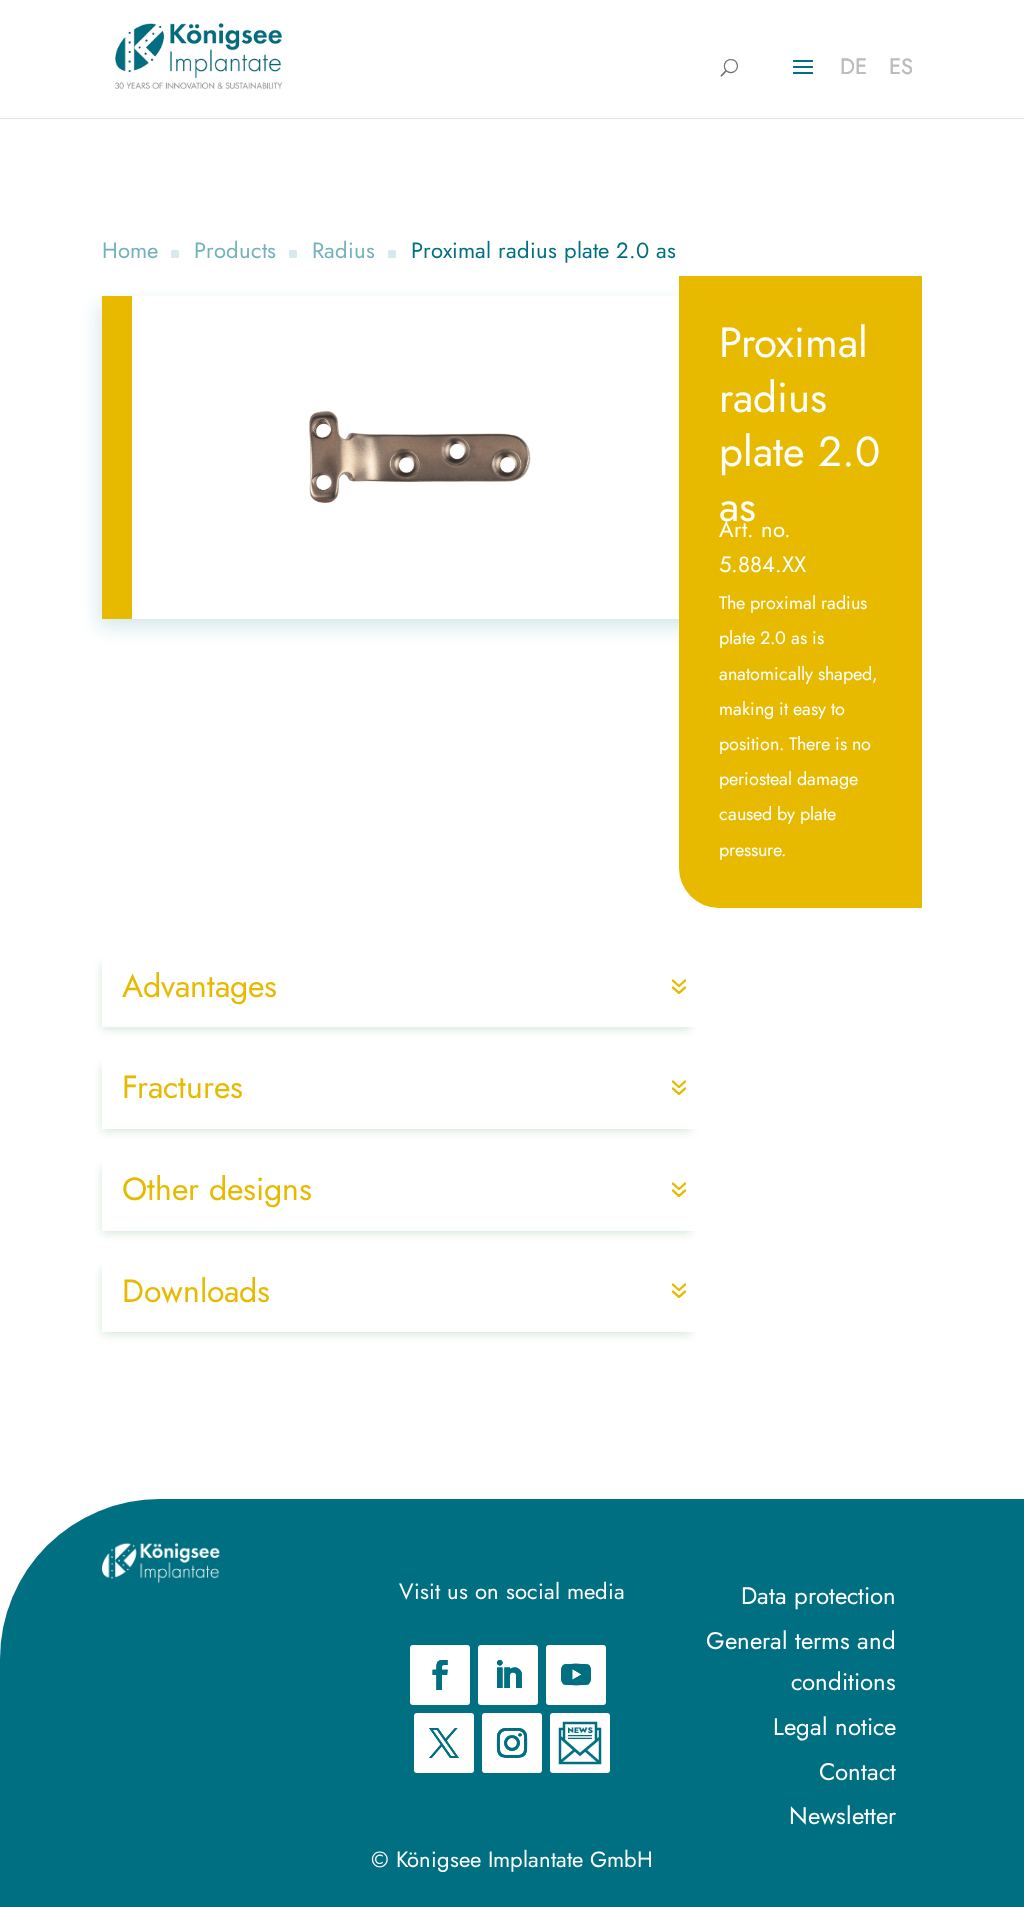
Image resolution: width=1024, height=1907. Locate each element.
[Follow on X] (444, 1743)
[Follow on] (580, 1743)
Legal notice (834, 1726)
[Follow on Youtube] (576, 1675)
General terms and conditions (801, 1661)
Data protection (818, 1595)
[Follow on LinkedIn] (508, 1675)
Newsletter (842, 1815)
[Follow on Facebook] (440, 1675)
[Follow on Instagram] (512, 1743)
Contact (857, 1771)
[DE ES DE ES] (198, 56)
